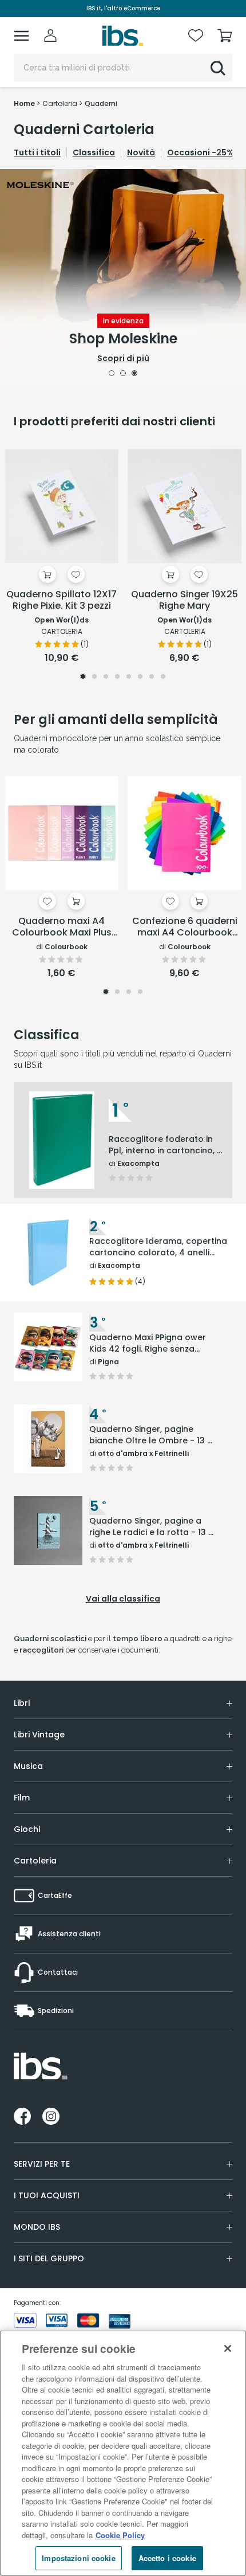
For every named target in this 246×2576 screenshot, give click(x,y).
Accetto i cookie (167, 2558)
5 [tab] (129, 678)
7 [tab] (152, 678)
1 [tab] (112, 374)
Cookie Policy (120, 2535)
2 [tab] (123, 374)
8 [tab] (163, 678)
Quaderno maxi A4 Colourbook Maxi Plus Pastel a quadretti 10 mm (62, 927)
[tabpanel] (123, 277)
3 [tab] (135, 374)
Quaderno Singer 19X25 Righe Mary (184, 600)
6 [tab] (140, 678)
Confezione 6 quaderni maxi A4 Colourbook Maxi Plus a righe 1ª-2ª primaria (185, 927)
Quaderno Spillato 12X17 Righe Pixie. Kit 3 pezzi (61, 600)
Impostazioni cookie (78, 2558)
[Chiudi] (228, 2348)
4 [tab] (117, 678)
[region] (123, 2453)
